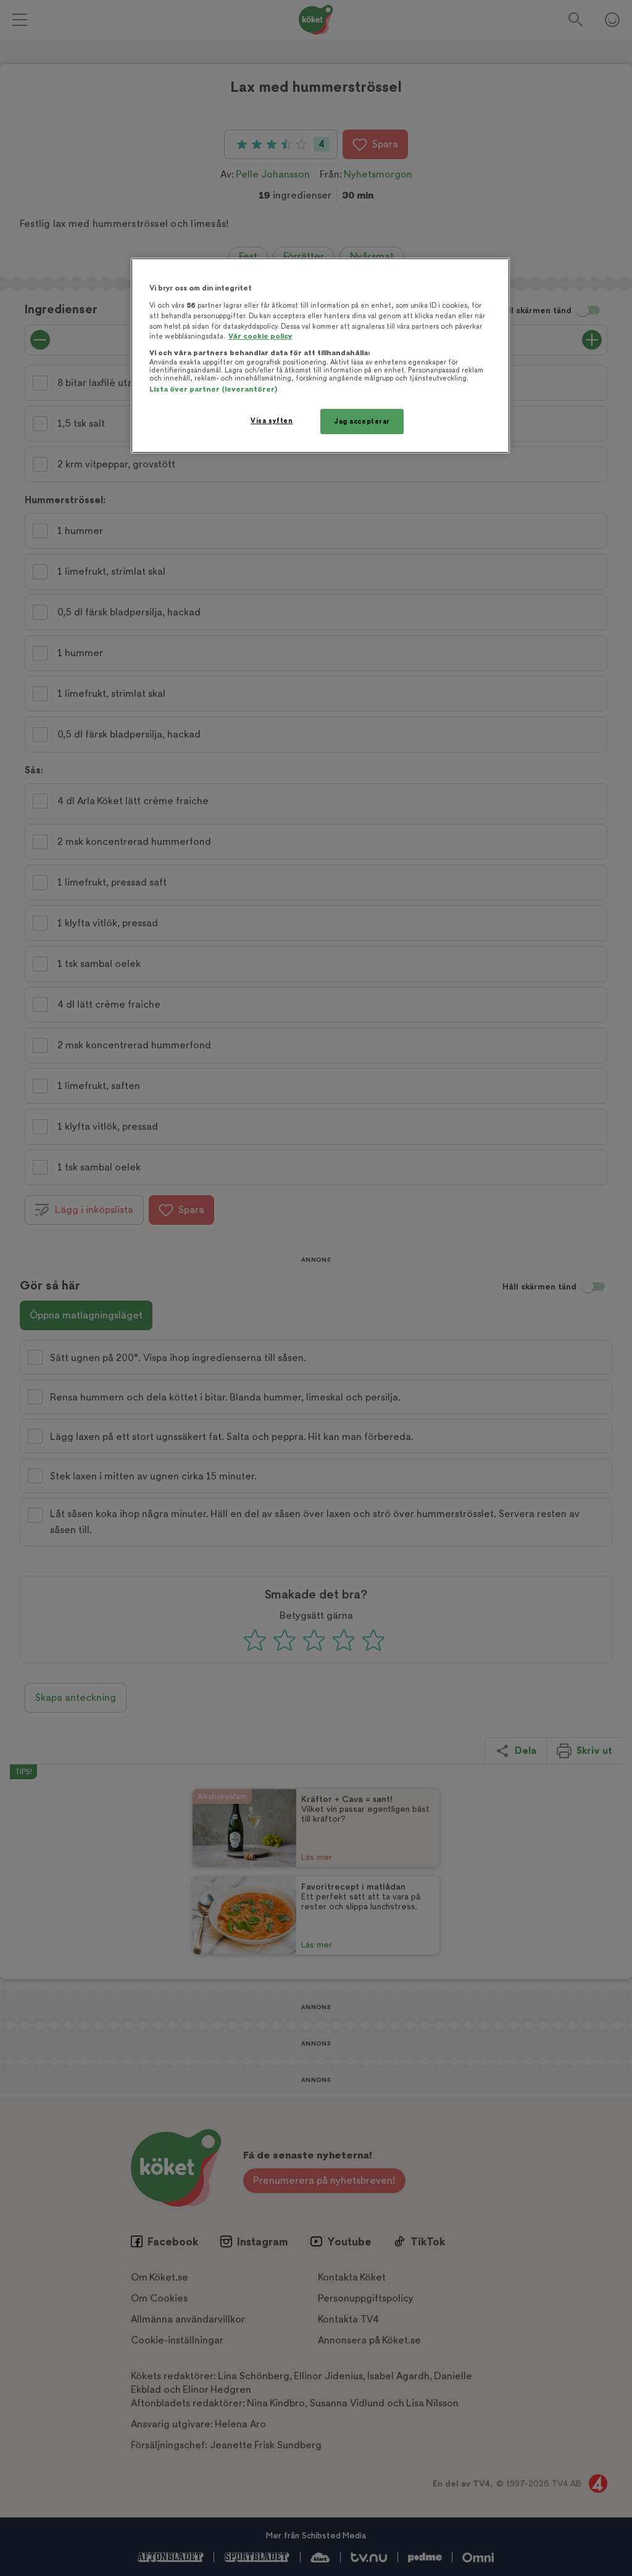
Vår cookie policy (260, 336)
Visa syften (272, 421)
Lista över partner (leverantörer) (213, 389)
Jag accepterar (362, 422)
